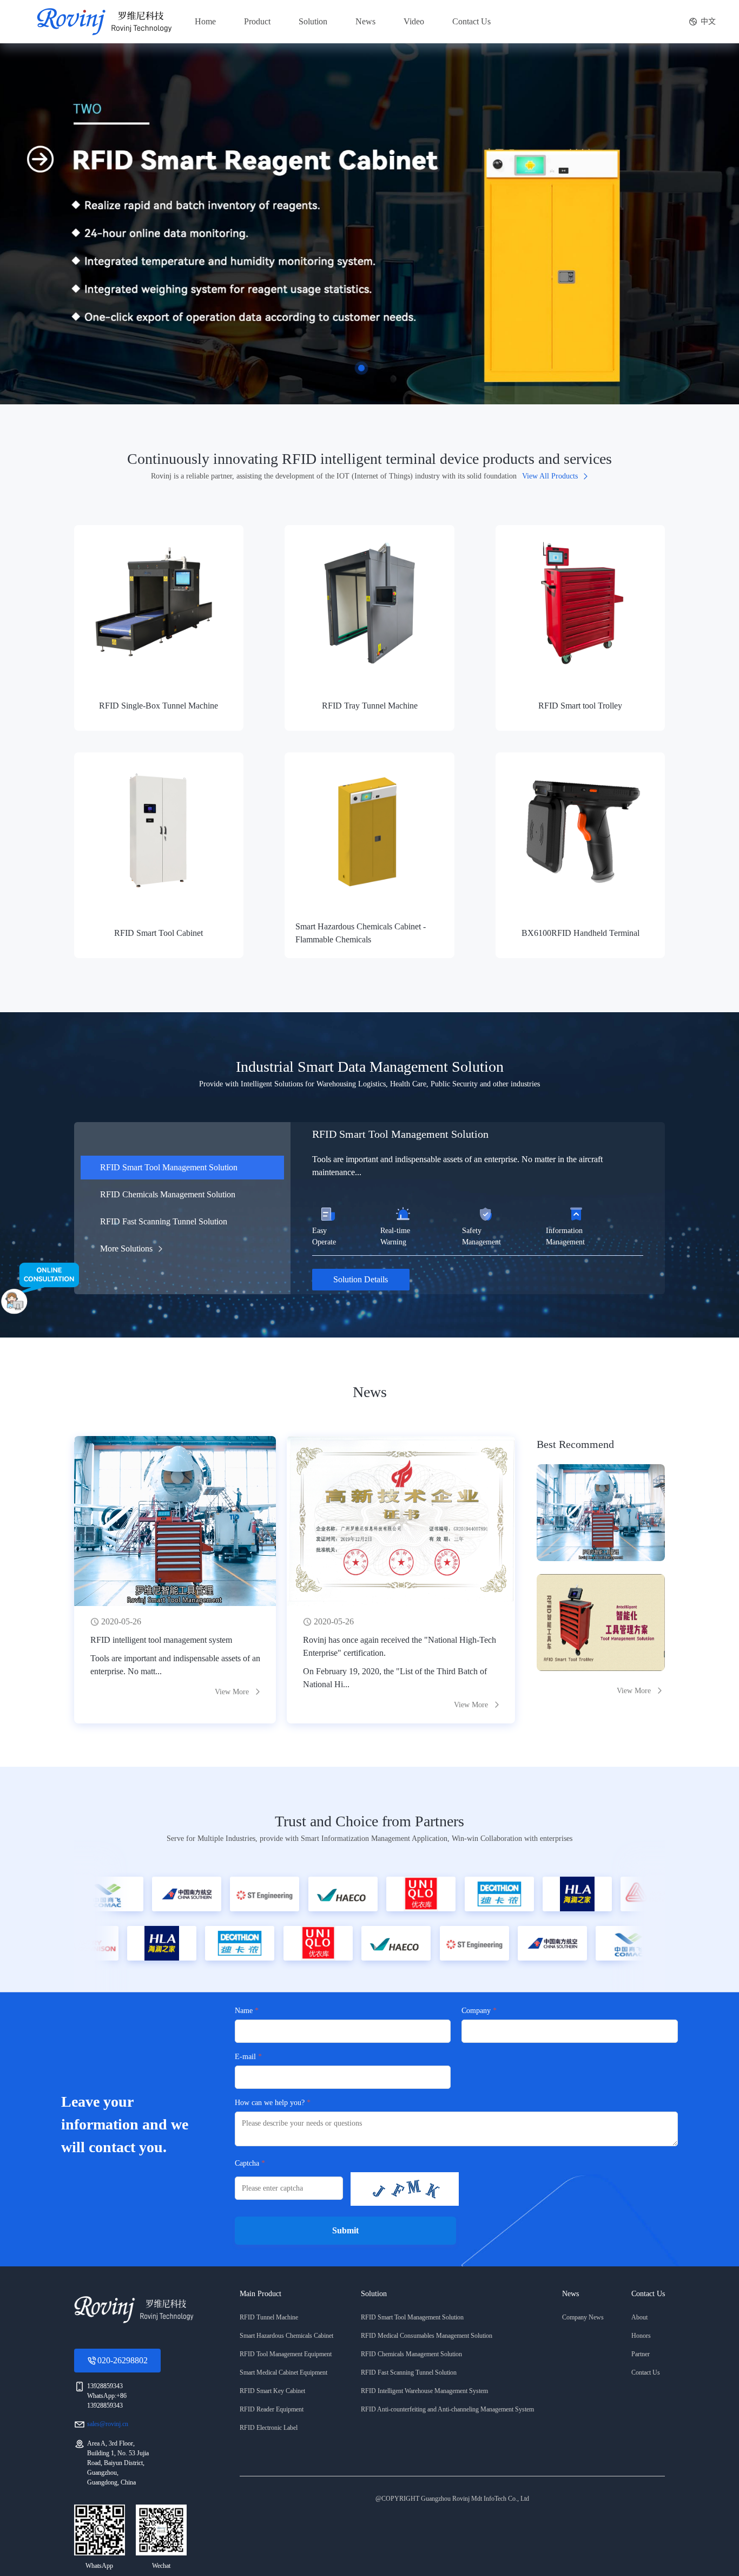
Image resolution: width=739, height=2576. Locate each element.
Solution (313, 21)
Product (257, 21)
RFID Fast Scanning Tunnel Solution (164, 1221)
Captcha (247, 2163)
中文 (708, 21)
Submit (345, 2230)
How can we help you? (270, 2103)
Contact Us (471, 21)
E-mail (245, 2057)
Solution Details (361, 1279)
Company (476, 2011)
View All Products (550, 476)
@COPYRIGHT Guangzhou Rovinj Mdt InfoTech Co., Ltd (452, 2499)
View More (634, 1691)
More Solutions (126, 1248)
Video (414, 21)
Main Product (260, 2294)
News (365, 21)
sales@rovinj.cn (108, 2424)
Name (244, 2011)
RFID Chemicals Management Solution (168, 1194)
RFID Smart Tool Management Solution (169, 1167)
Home (205, 21)
